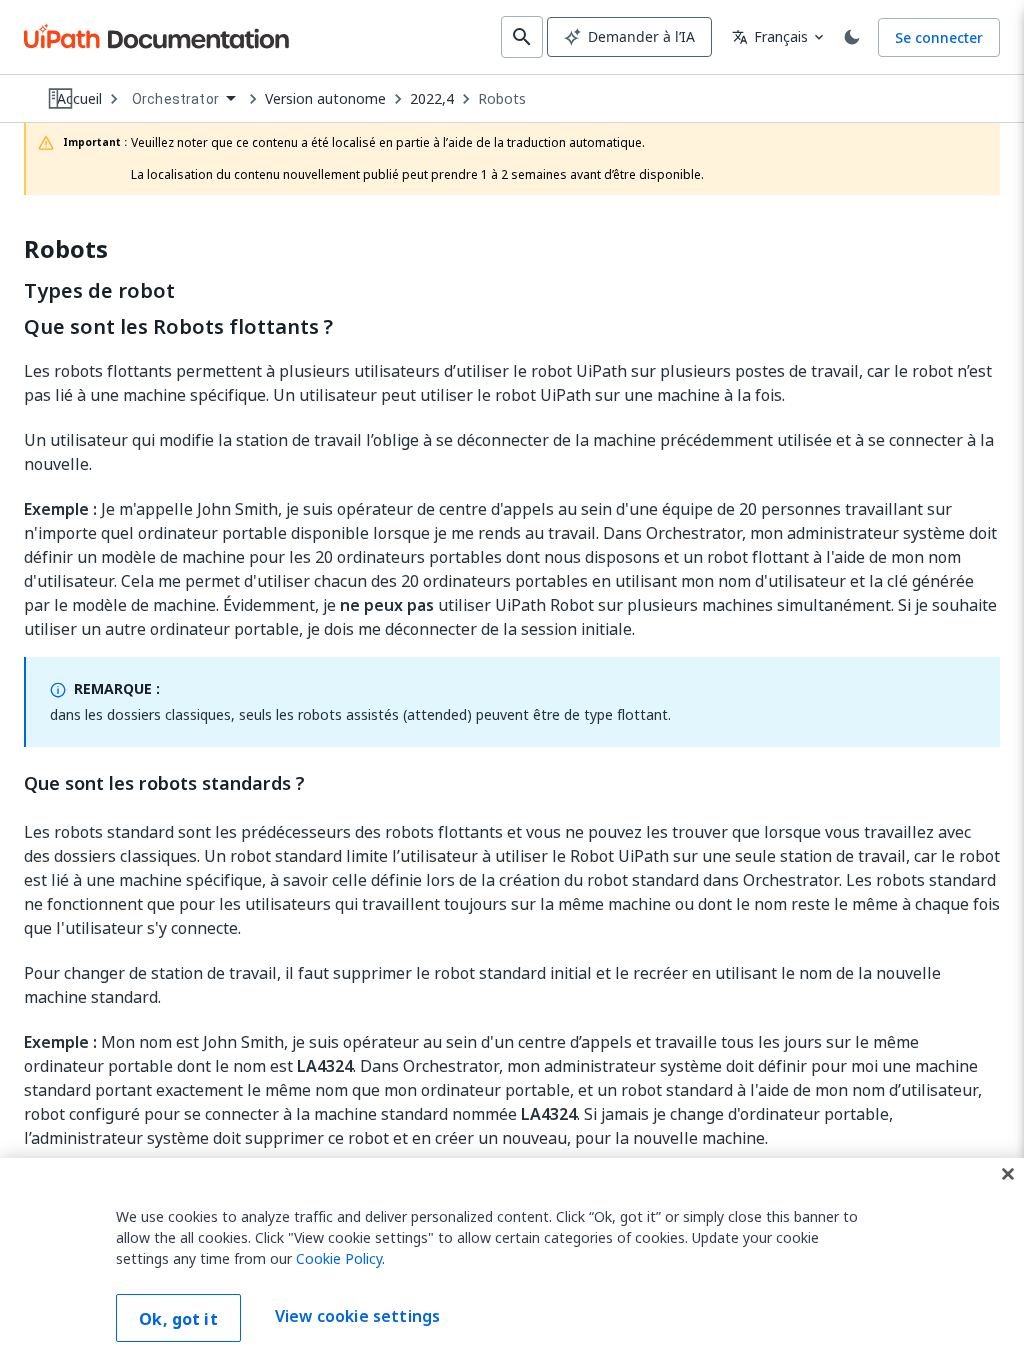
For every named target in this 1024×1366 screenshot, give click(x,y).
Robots (502, 99)
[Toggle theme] (852, 37)
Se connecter (939, 37)
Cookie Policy (339, 1258)
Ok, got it (178, 1319)
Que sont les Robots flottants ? (178, 327)
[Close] (1008, 1174)
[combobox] (183, 99)
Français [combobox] (770, 36)
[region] (512, 1262)
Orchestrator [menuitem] (175, 99)
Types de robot (99, 291)
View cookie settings (357, 1316)
